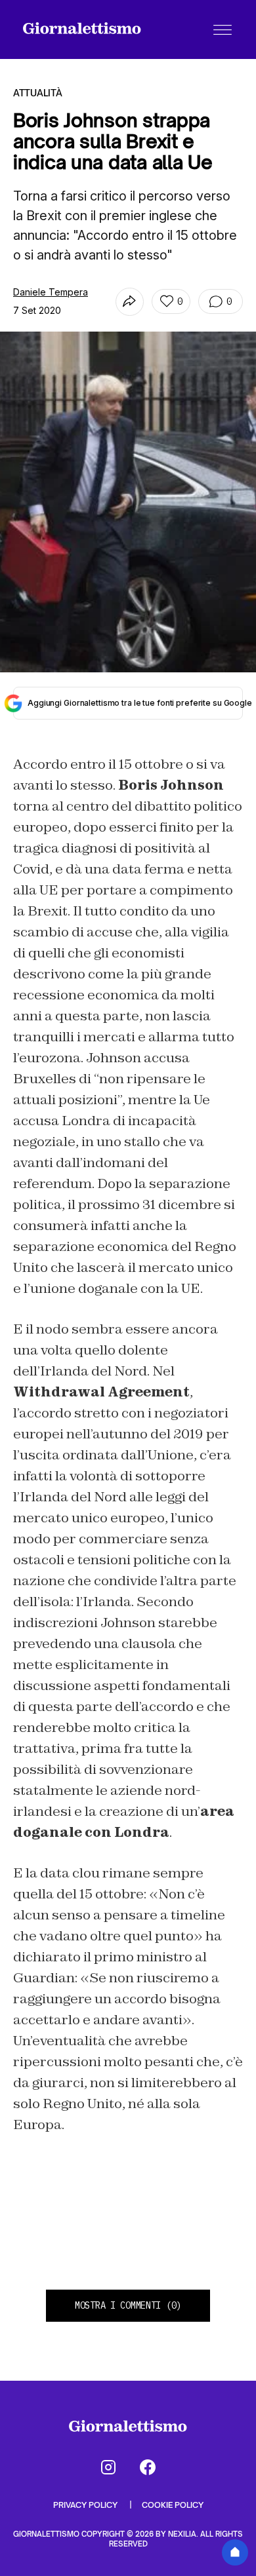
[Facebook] (148, 2467)
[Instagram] (108, 2467)
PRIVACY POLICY (86, 2505)
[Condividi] (130, 302)
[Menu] (223, 29)
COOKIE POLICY (173, 2505)
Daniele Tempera (51, 292)
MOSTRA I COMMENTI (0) (128, 2305)
